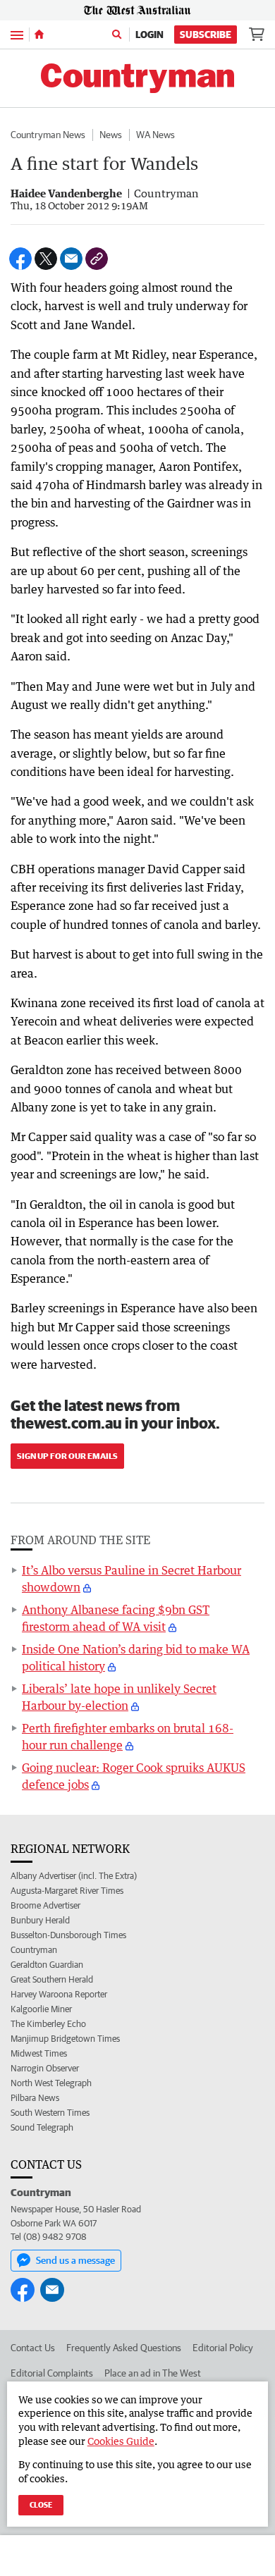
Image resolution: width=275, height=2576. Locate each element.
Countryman (34, 1950)
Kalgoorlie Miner (41, 2009)
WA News (155, 135)
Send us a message (75, 2260)
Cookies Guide (121, 2441)
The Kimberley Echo (48, 2024)
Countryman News (48, 135)
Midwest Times (39, 2053)
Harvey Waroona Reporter (59, 1994)
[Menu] (17, 34)
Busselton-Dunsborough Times (68, 1935)
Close (41, 2504)
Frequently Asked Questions (124, 2348)
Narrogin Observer (45, 2068)
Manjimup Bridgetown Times (65, 2039)
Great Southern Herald (52, 1979)
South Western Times (50, 2113)
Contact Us (33, 2348)
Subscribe (206, 35)
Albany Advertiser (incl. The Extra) (74, 1876)
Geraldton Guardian (47, 1965)
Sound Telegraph (42, 2127)
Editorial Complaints (52, 2373)
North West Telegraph (51, 2083)
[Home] (39, 35)
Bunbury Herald (40, 1920)
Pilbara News (35, 2098)
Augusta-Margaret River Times (67, 1891)
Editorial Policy (223, 2348)
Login (149, 35)
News (111, 135)
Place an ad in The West (153, 2373)
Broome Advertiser (45, 1905)
